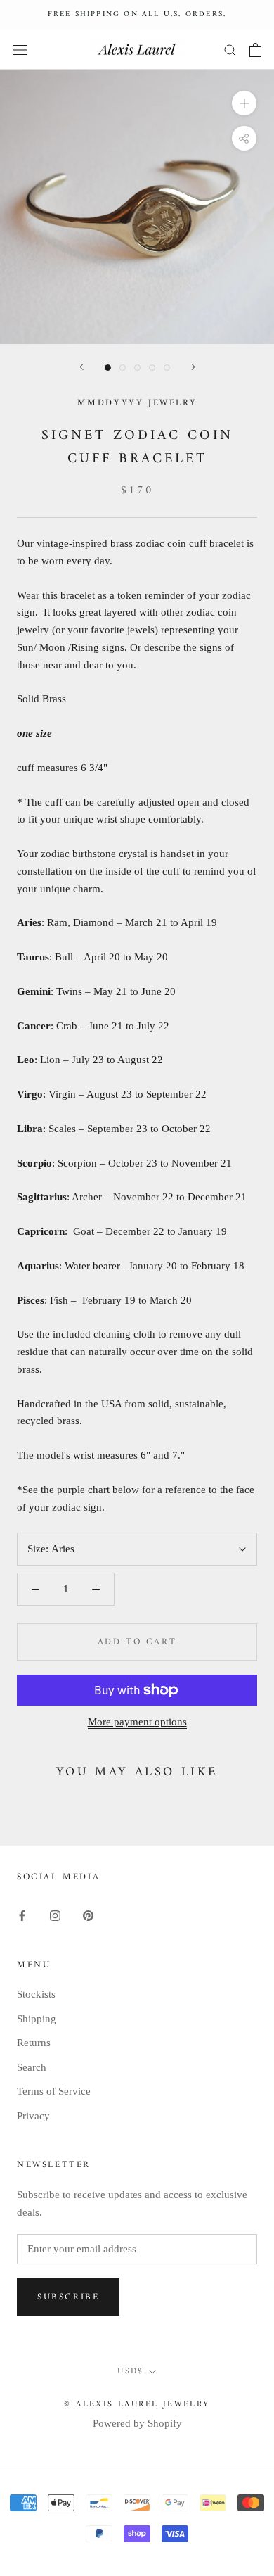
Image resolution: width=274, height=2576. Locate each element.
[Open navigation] (20, 50)
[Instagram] (55, 1915)
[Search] (230, 50)
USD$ (131, 2372)
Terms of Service (54, 2091)
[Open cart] (255, 50)
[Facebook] (22, 1915)
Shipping (37, 2019)
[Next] (193, 367)
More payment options (137, 1722)
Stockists (36, 1994)
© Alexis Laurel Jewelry (137, 2405)
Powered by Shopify (137, 2423)
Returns (34, 2043)
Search (32, 2067)
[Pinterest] (88, 1915)
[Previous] (81, 367)
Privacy (33, 2116)
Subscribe (68, 2297)
